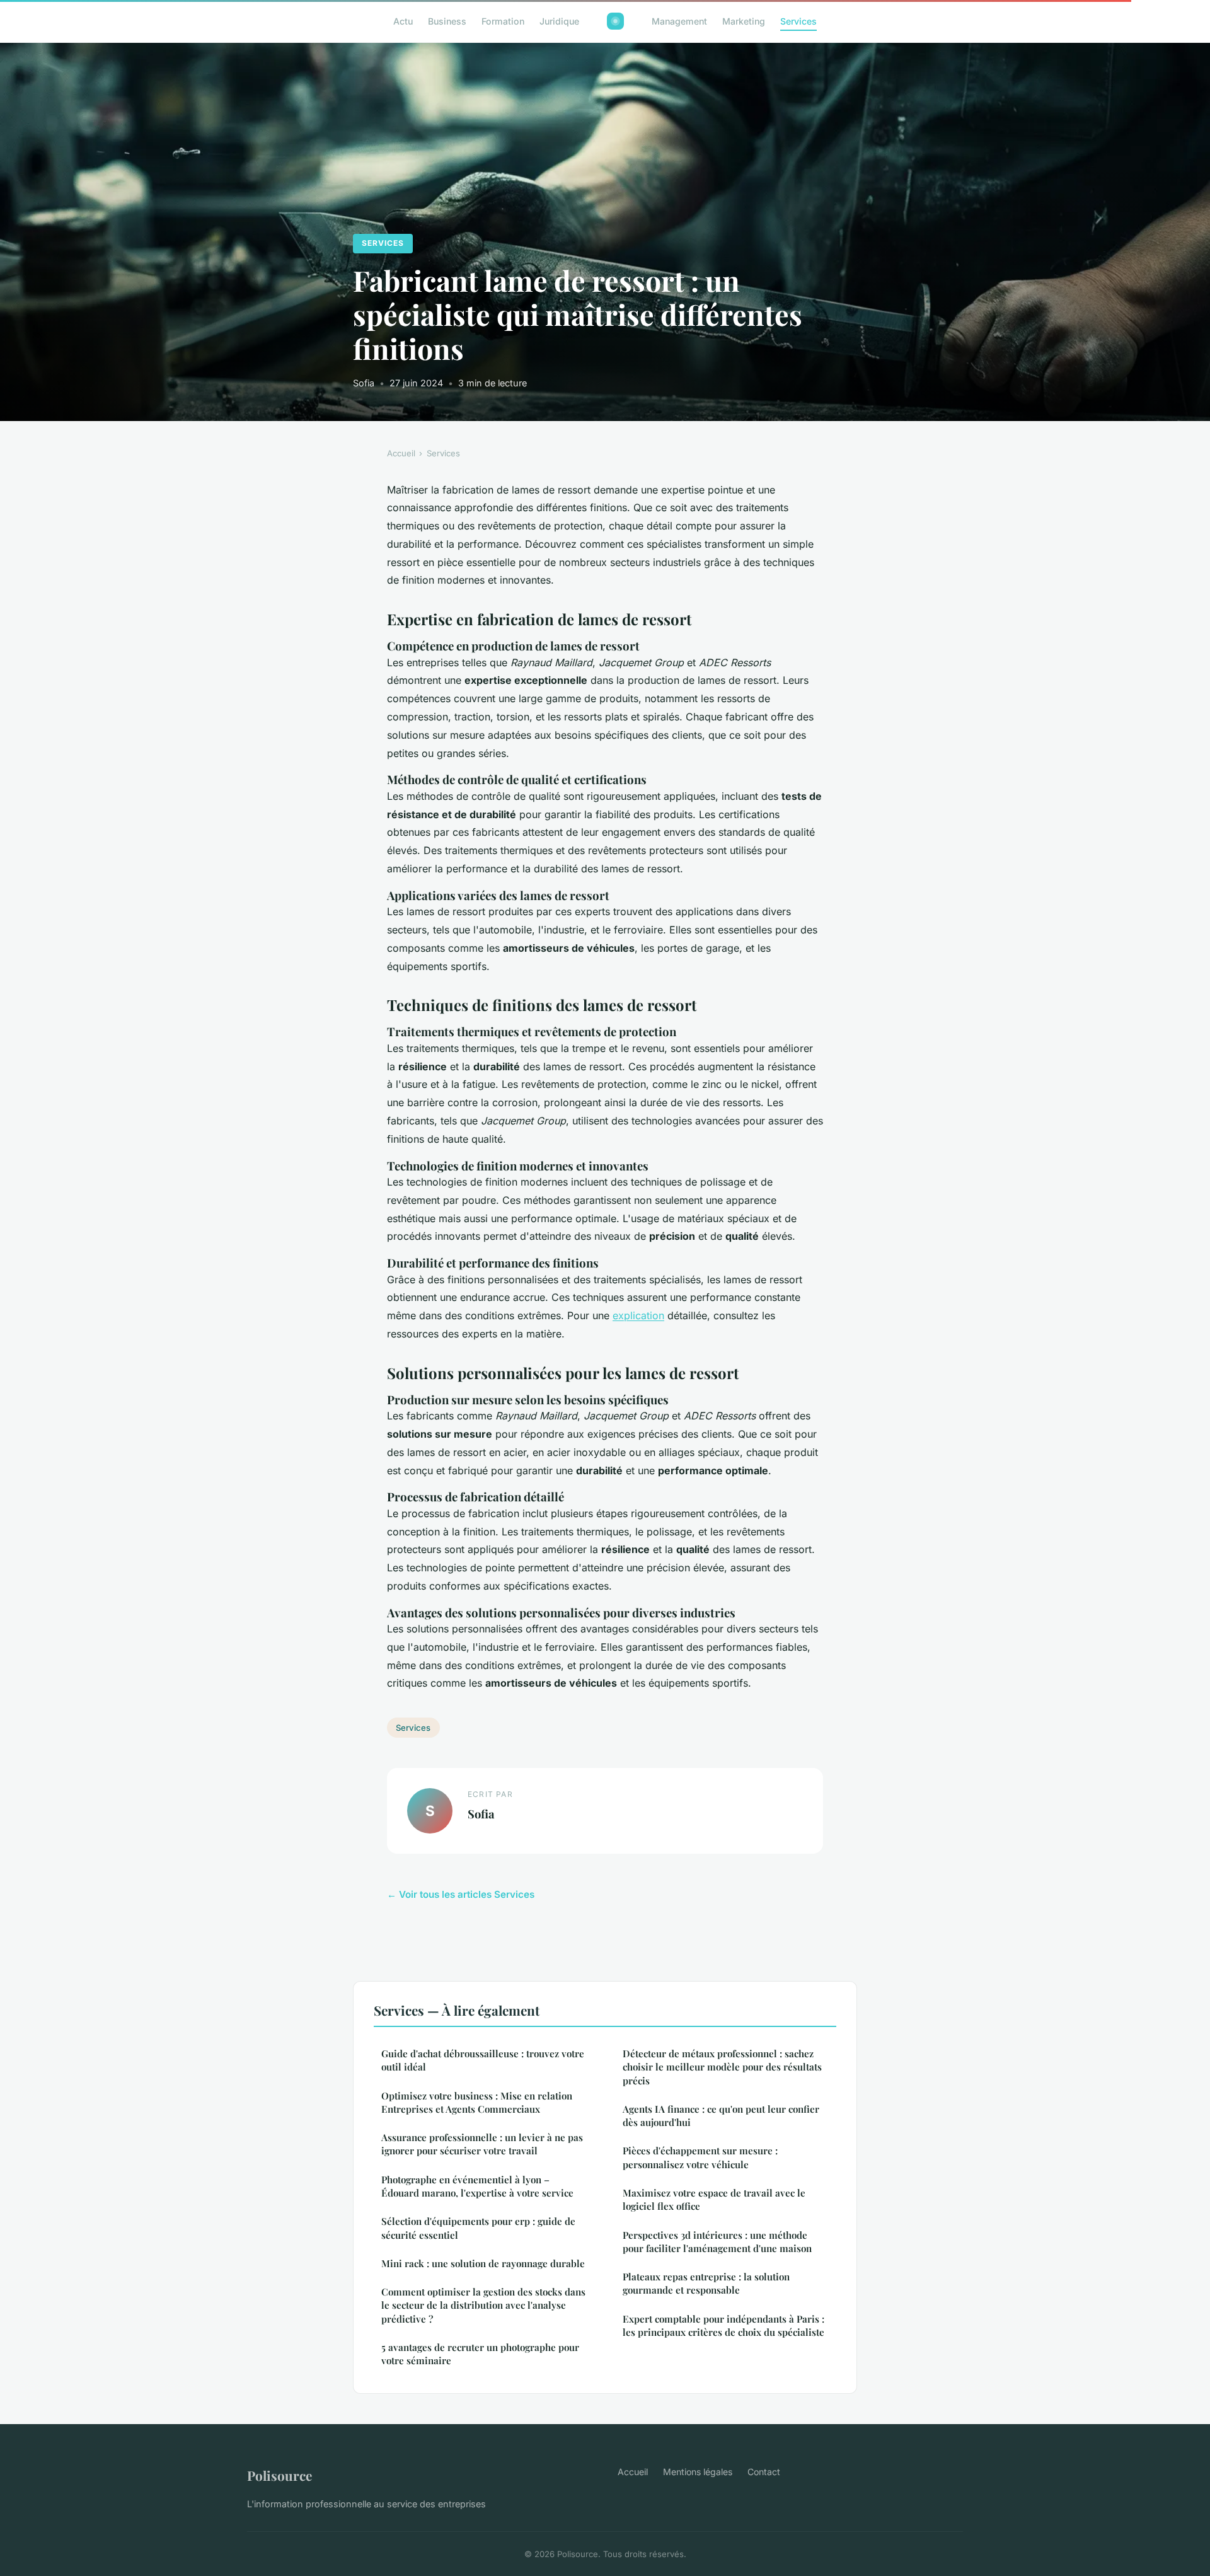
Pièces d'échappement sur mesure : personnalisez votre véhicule (700, 2157)
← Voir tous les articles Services (461, 1894)
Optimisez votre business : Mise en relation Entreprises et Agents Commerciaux (477, 2102)
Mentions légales (698, 2472)
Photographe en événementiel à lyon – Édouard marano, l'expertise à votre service (477, 2186)
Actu (403, 21)
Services (798, 21)
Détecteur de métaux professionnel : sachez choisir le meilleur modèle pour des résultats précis (722, 2067)
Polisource (279, 2475)
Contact (764, 2472)
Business (447, 21)
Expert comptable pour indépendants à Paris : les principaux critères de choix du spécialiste (723, 2325)
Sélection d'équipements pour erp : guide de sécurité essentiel (478, 2228)
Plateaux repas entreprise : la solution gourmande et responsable (706, 2283)
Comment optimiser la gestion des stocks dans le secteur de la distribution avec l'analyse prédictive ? (483, 2305)
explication (638, 1315)
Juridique (559, 21)
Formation (503, 21)
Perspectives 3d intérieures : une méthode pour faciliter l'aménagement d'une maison (717, 2242)
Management (679, 21)
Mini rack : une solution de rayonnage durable (483, 2263)
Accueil (401, 453)
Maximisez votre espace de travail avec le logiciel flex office (714, 2199)
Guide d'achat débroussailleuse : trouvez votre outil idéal (483, 2060)
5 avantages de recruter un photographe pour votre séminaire (480, 2354)
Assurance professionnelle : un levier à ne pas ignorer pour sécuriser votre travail (482, 2144)
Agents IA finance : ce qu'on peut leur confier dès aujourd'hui (721, 2116)
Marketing (744, 21)
